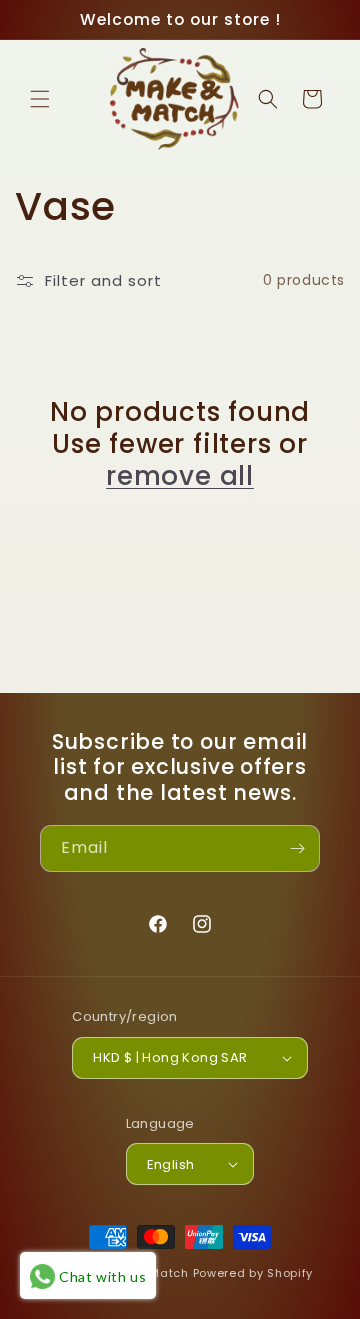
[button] (40, 99)
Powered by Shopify (253, 1273)
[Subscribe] (297, 848)
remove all (180, 476)
